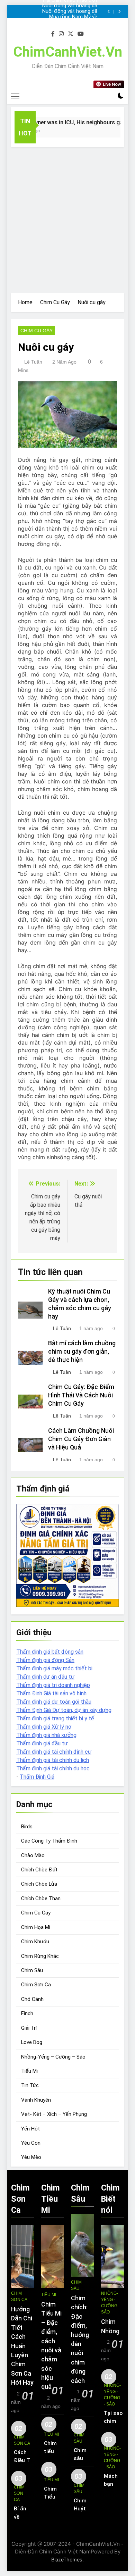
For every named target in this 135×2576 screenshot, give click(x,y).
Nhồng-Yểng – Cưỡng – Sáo (53, 2057)
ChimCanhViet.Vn (68, 52)
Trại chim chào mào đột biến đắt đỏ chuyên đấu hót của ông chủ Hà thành (67, 23)
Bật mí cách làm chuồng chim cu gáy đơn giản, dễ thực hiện (82, 1352)
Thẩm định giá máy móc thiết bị (54, 1668)
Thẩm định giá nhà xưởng (46, 1735)
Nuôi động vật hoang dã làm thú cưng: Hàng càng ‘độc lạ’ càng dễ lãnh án (69, 11)
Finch (27, 2013)
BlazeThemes (67, 2560)
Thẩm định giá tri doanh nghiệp (53, 1685)
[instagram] (61, 34)
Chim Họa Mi (36, 1927)
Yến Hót (30, 2129)
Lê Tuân (33, 362)
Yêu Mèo (31, 2157)
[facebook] (53, 34)
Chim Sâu (32, 1970)
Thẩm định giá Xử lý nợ (44, 1727)
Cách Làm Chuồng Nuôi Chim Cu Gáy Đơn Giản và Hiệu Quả (81, 1439)
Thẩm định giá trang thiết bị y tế (55, 1718)
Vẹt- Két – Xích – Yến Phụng (54, 2114)
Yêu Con (31, 2143)
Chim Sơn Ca (36, 1985)
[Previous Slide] (109, 12)
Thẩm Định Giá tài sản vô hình (51, 1693)
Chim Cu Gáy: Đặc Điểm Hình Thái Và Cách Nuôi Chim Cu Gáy (81, 1395)
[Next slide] (119, 12)
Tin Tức (30, 2085)
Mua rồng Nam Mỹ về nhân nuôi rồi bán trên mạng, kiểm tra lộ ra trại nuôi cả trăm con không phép (70, 17)
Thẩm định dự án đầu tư (45, 1677)
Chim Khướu (35, 1942)
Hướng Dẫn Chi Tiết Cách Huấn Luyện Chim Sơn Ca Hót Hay (22, 2346)
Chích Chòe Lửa (39, 1884)
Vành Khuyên (36, 2100)
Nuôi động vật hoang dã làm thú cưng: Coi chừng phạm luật (70, 6)
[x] (71, 34)
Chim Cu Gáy (37, 331)
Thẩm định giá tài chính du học (53, 1768)
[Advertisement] (67, 218)
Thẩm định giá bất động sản (50, 1652)
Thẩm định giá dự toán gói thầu (54, 1702)
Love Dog (32, 2042)
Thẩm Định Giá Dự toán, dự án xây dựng (64, 1710)
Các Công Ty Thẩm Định (49, 1841)
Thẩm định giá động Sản (45, 1660)
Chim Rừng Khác (40, 1956)
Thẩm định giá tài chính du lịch (53, 1760)
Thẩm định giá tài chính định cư (54, 1752)
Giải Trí (29, 2028)
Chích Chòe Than (41, 1898)
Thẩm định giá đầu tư (42, 1743)
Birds (27, 1827)
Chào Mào (33, 1855)
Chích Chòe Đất (39, 1870)
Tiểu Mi (29, 2071)
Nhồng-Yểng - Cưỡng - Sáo (110, 2303)
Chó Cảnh (32, 1999)
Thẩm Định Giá (37, 1777)
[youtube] (81, 34)
